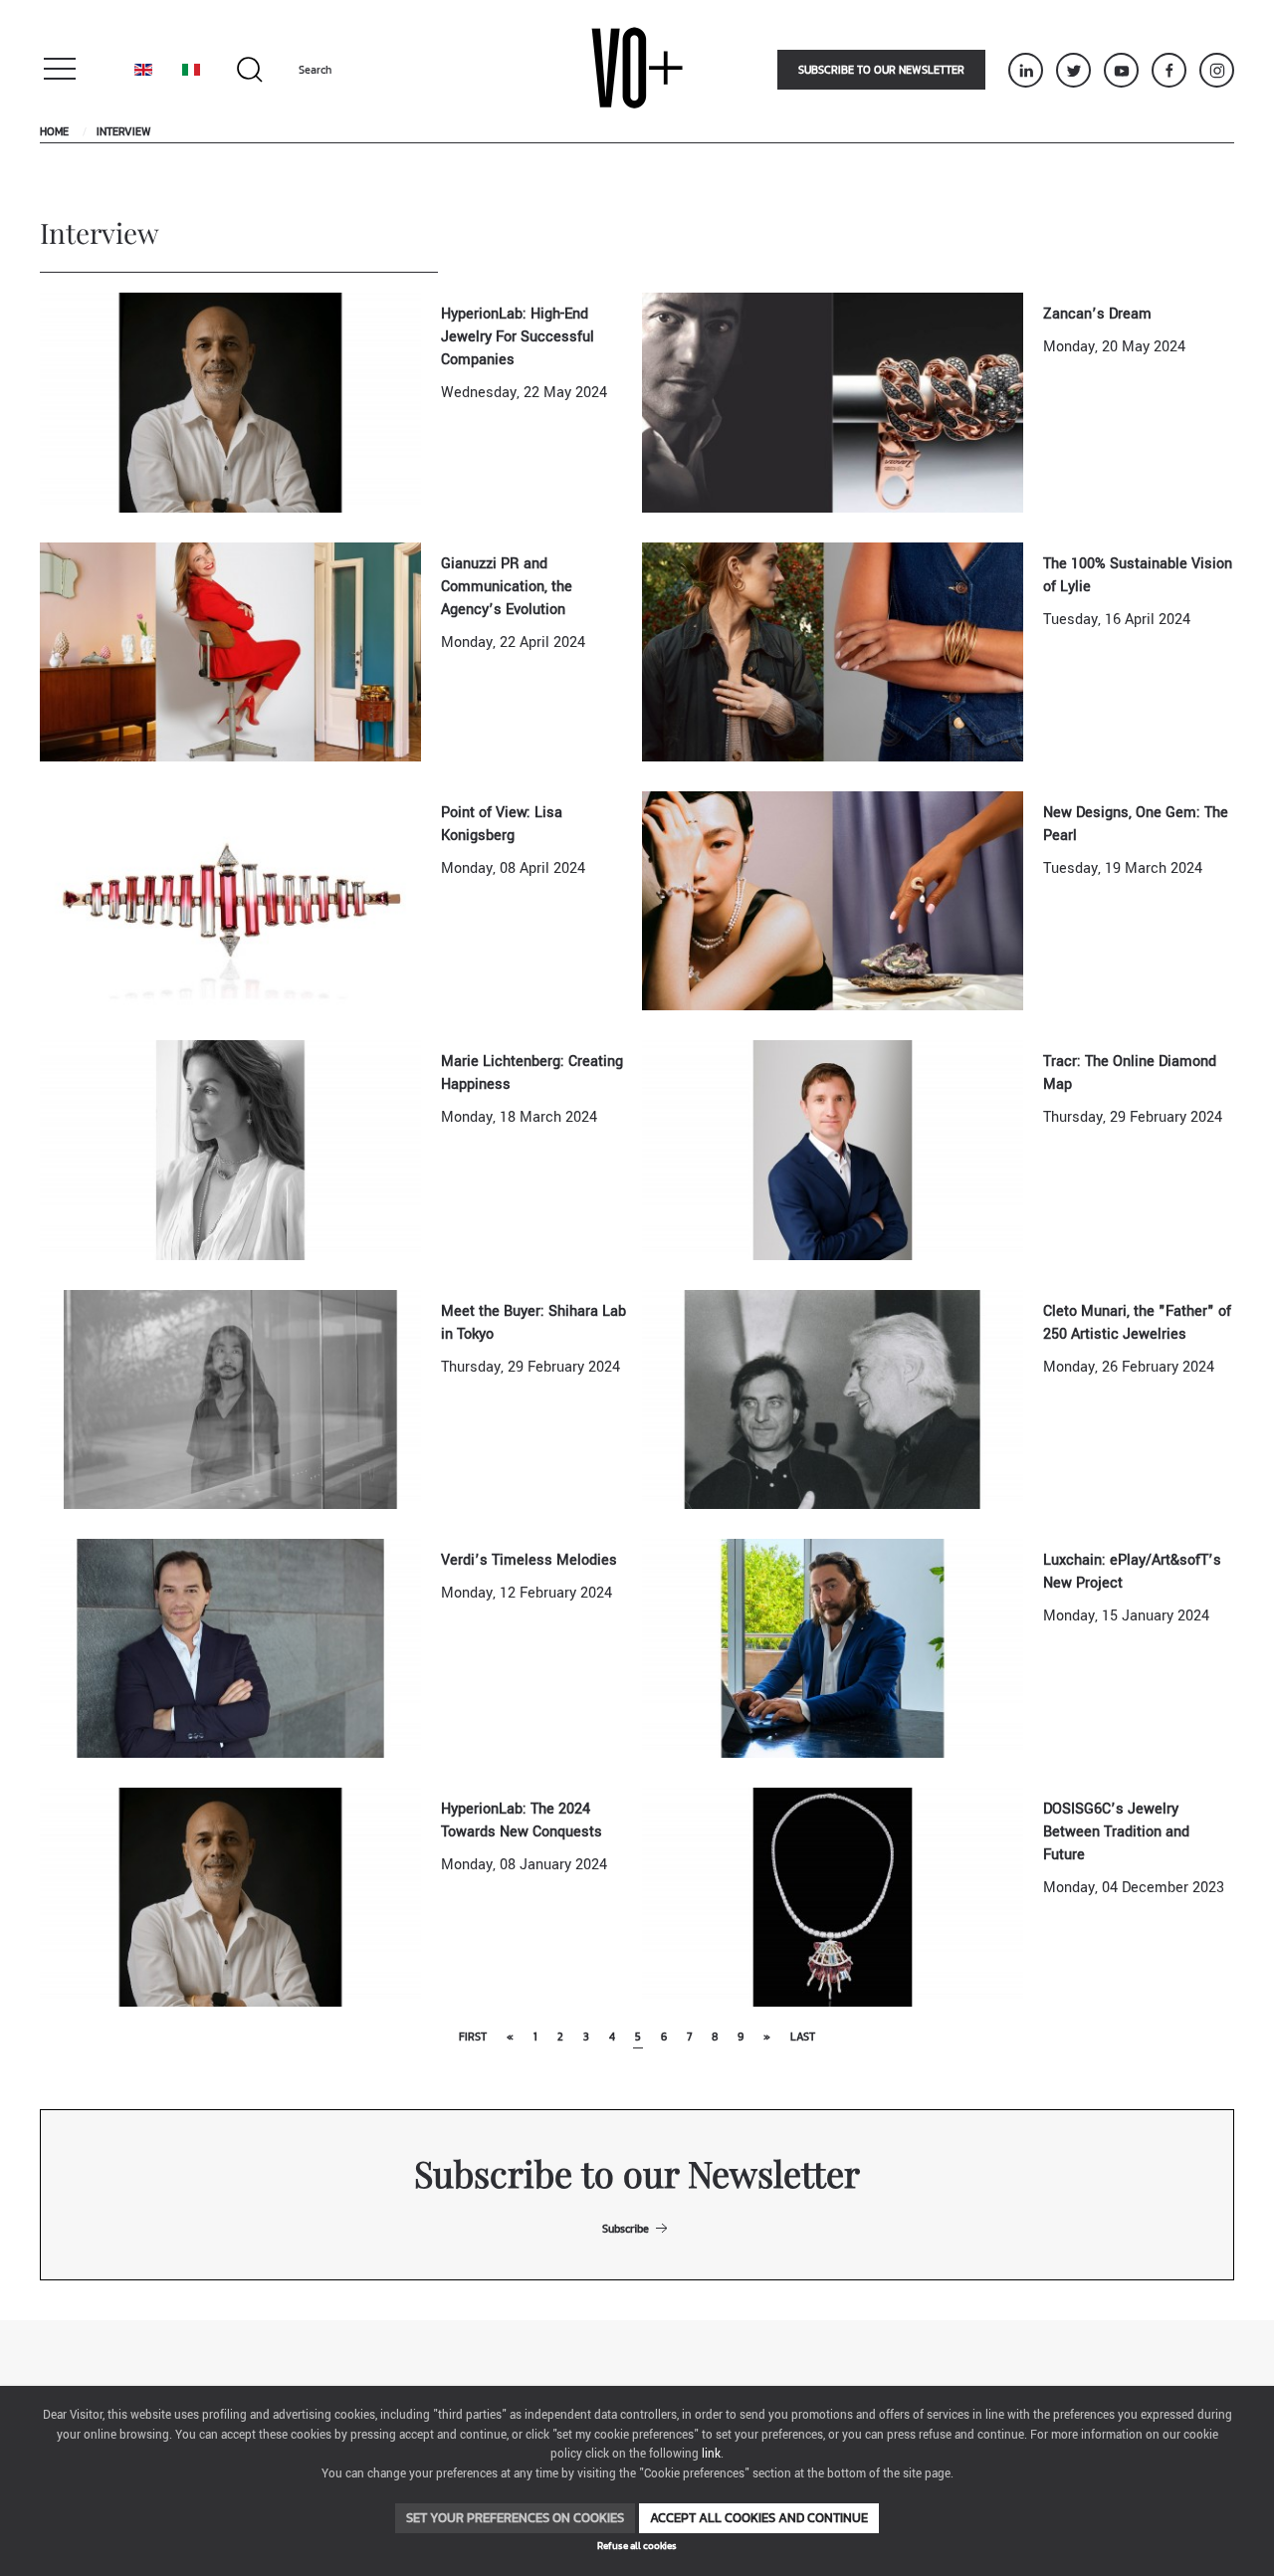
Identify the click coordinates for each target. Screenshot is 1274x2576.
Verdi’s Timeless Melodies (529, 1560)
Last (803, 2037)
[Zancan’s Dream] (833, 402)
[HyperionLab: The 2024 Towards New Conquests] (230, 1897)
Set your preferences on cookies (515, 2518)
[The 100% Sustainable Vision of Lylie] (833, 651)
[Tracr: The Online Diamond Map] (833, 1149)
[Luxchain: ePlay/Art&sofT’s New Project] (833, 1648)
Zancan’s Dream (1097, 314)
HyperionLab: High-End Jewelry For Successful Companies (518, 337)
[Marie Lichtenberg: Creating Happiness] (230, 1149)
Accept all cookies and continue (759, 2518)
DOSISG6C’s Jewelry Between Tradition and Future (1116, 1832)
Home (54, 131)
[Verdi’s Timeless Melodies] (230, 1648)
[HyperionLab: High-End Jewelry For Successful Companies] (230, 402)
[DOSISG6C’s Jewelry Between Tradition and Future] (833, 1897)
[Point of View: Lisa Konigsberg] (230, 900)
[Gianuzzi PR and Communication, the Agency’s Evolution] (230, 651)
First (473, 2037)
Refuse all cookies (637, 2546)
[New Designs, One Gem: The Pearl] (833, 900)
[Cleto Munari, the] (833, 1399)
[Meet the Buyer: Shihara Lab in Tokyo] (230, 1399)
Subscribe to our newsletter (881, 70)
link (711, 2454)
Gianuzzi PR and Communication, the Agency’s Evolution (507, 587)
